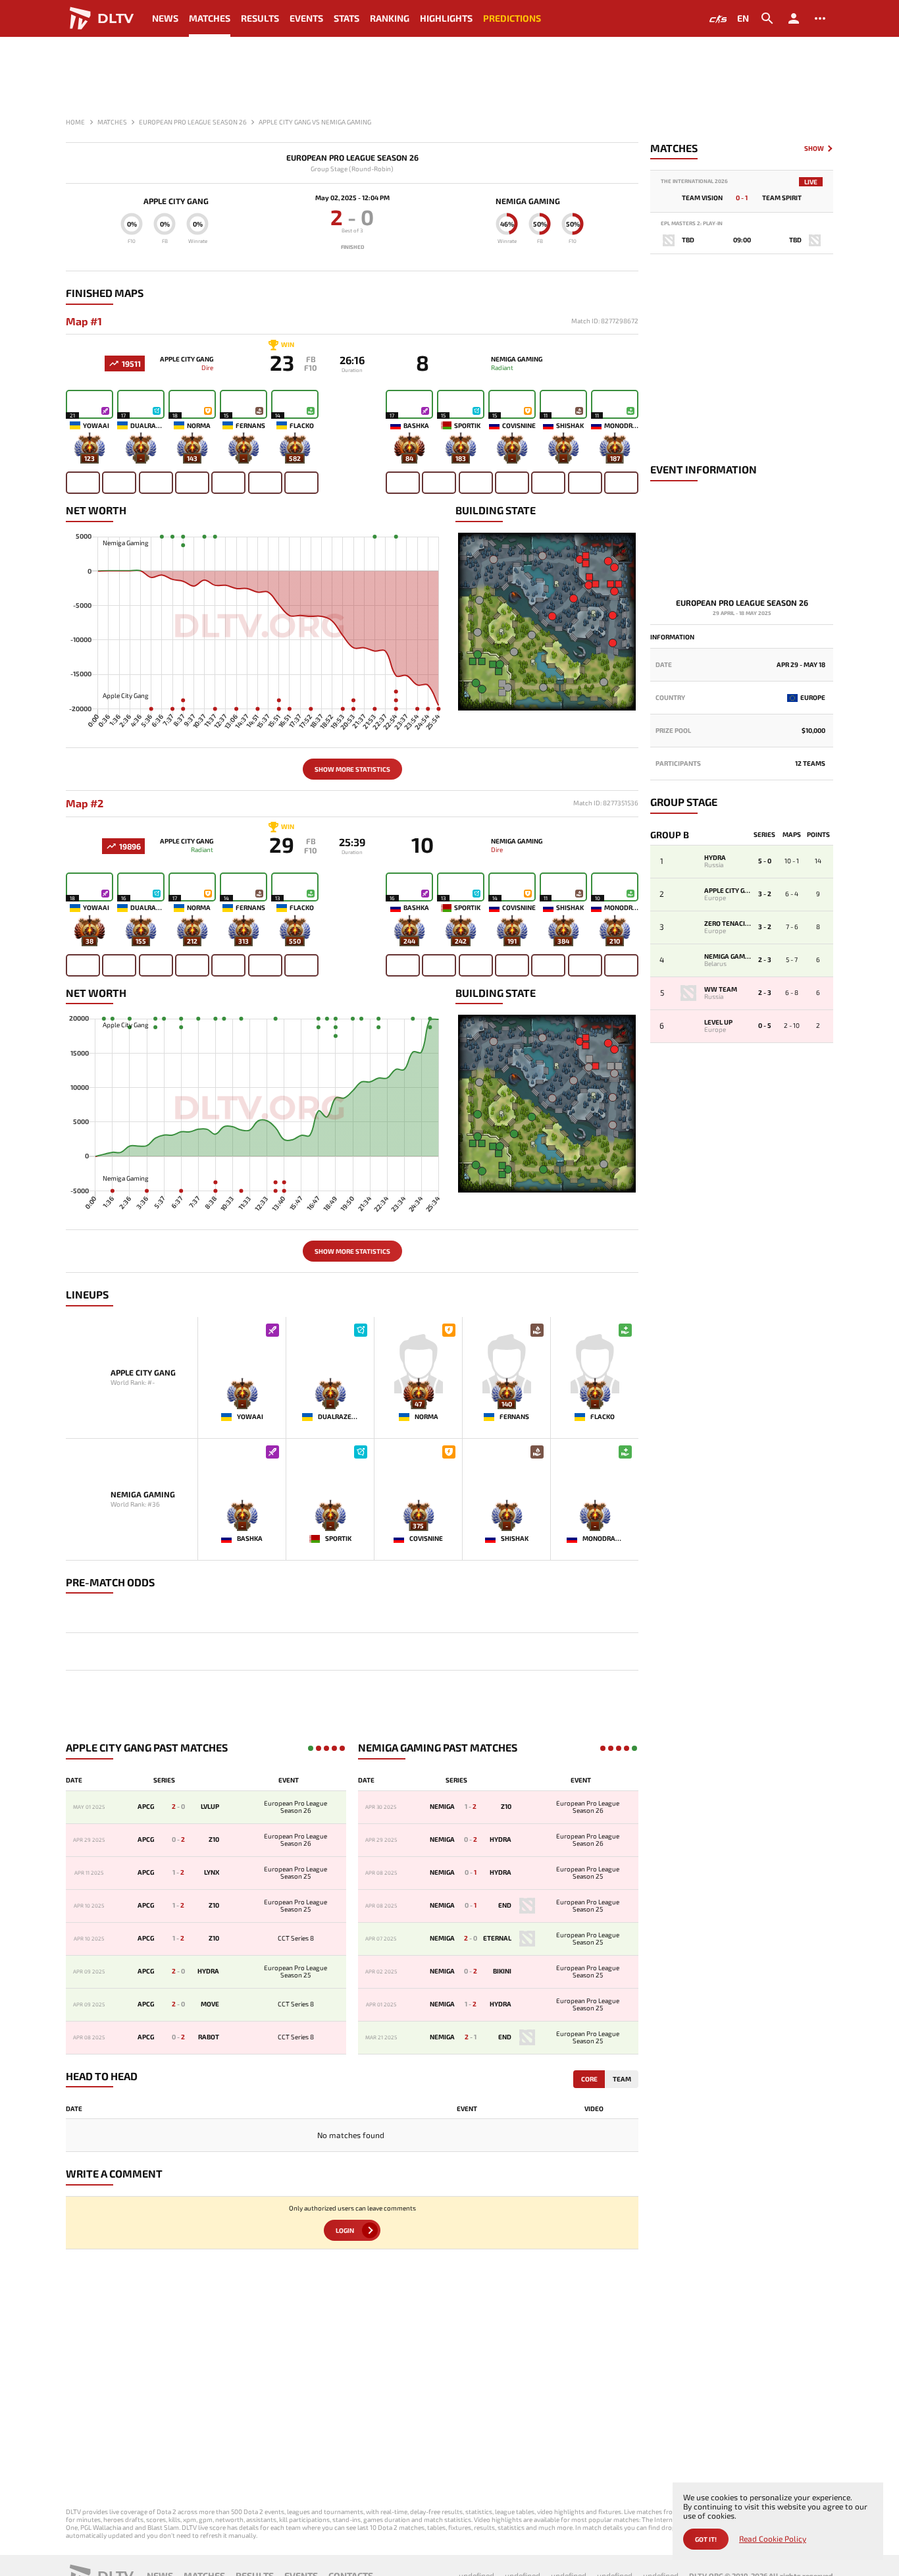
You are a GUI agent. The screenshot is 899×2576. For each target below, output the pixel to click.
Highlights (446, 18)
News (165, 18)
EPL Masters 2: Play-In (692, 224)
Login (345, 2230)
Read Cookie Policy (773, 2539)
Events (306, 18)
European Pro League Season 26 (352, 158)
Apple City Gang (176, 201)
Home (75, 122)
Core (589, 2079)
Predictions (512, 18)
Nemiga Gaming (528, 201)
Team (622, 2079)
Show (814, 148)
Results (260, 18)
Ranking (390, 18)
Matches (210, 18)
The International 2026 (694, 181)
